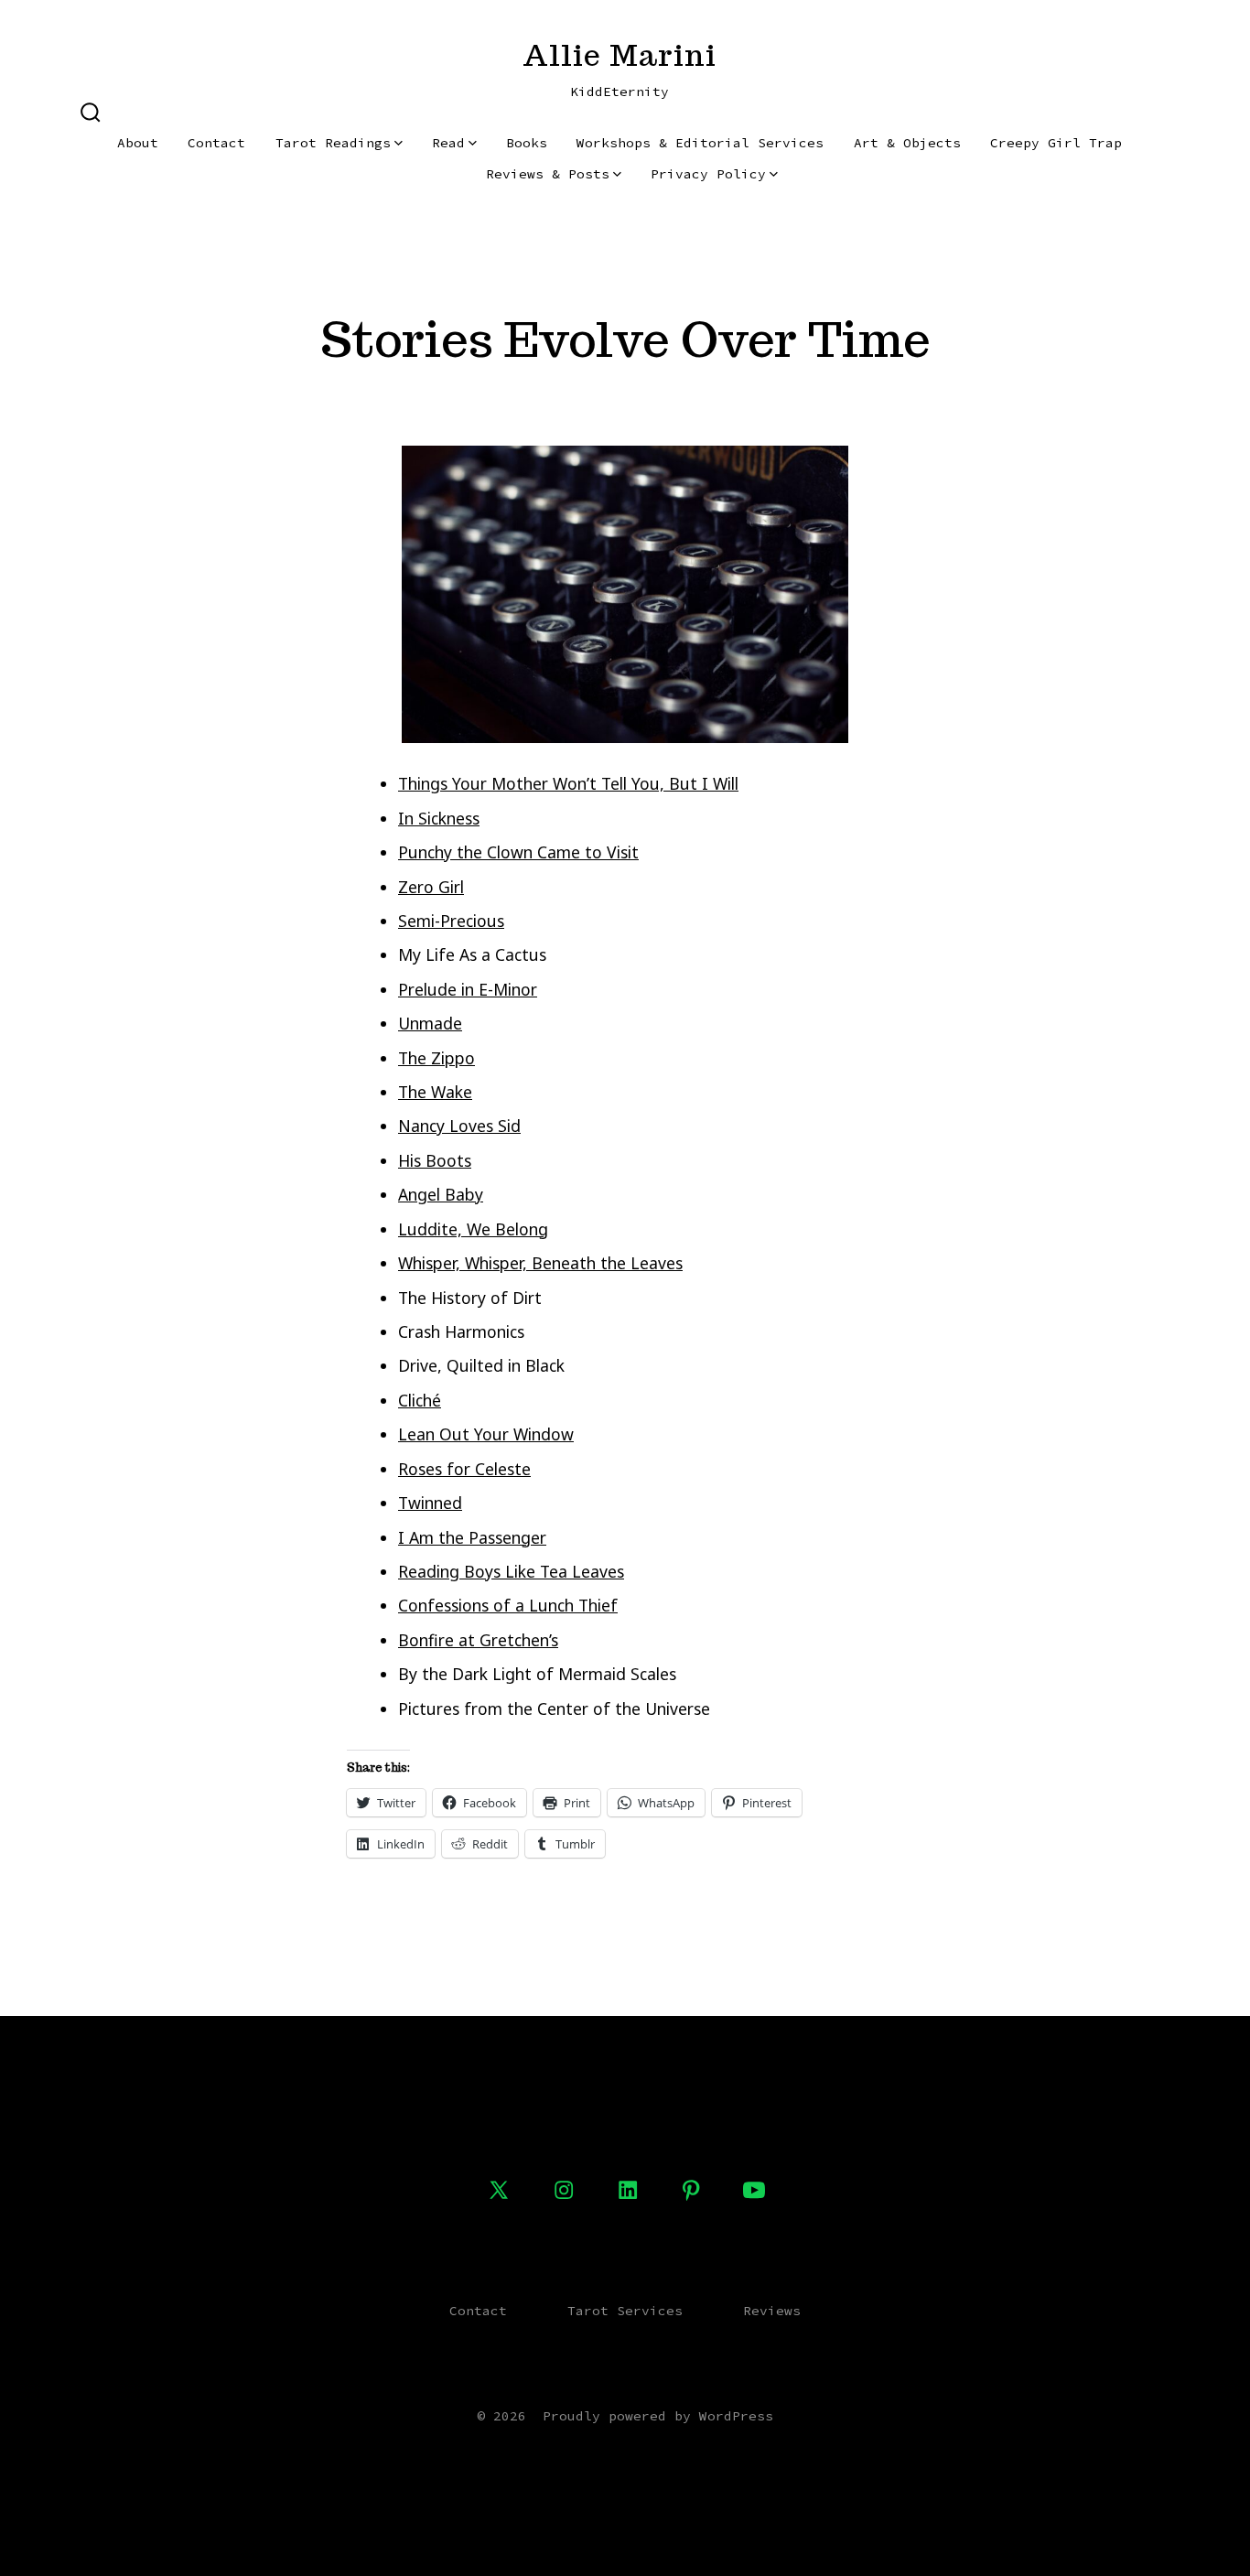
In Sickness (439, 818)
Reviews (772, 2311)
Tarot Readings (333, 143)
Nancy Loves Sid (459, 1126)
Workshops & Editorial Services (700, 143)
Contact (216, 143)
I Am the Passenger (472, 1537)
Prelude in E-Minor (468, 989)
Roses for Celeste (464, 1469)
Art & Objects (907, 143)
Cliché (420, 1400)
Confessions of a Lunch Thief (508, 1605)
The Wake (435, 1092)
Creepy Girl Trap (1056, 143)
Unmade (430, 1023)
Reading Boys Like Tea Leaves (511, 1571)
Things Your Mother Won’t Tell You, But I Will (568, 783)
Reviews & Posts (548, 174)
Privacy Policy (708, 174)
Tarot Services (625, 2311)
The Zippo (436, 1058)
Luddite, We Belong (473, 1229)
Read (448, 143)
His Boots (435, 1160)
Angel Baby (441, 1194)
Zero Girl (431, 887)
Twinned (430, 1503)
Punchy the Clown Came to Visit (518, 852)
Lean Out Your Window (486, 1434)
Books (527, 143)
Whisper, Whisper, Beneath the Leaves (540, 1263)
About (138, 143)
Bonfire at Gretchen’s (478, 1640)
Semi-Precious (451, 921)
